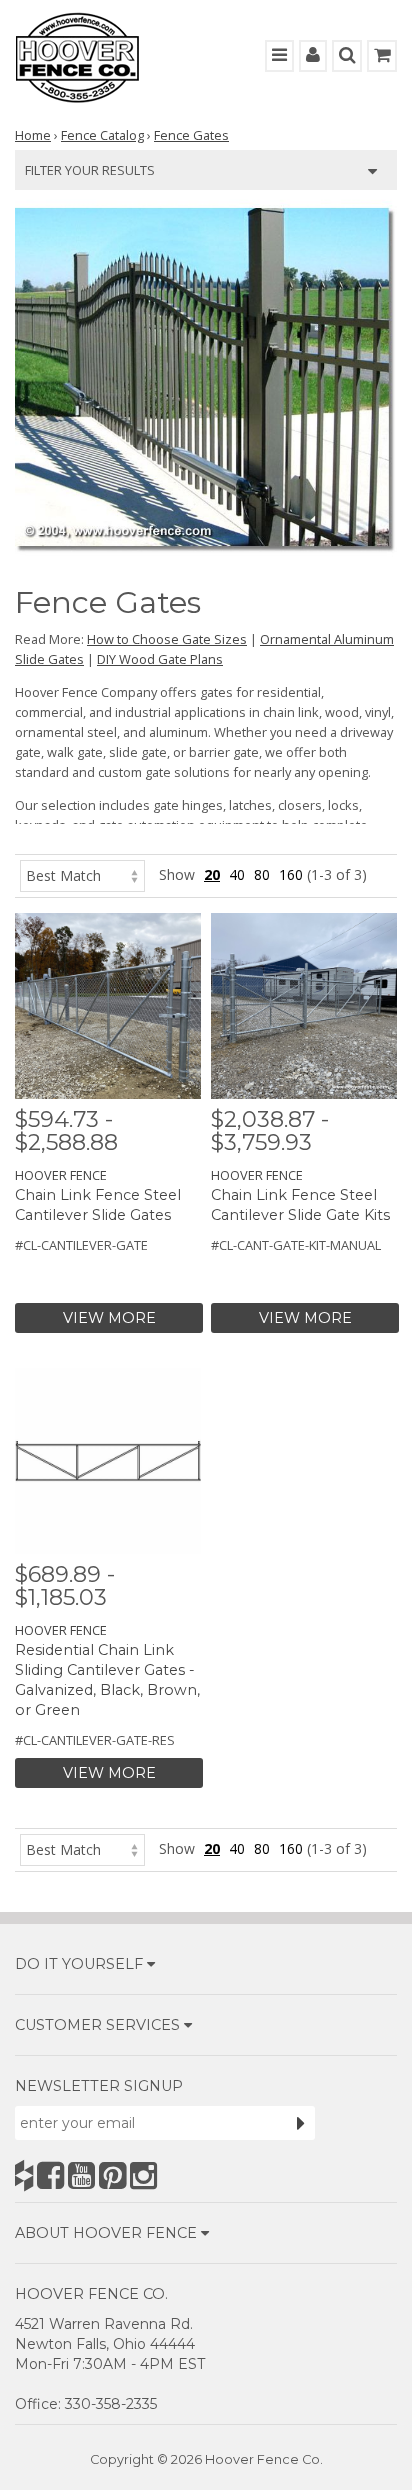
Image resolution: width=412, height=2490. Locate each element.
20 (212, 874)
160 (291, 874)
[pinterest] (112, 2175)
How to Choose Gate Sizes (167, 639)
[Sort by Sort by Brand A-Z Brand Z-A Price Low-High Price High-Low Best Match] (82, 874)
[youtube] (81, 2175)
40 (237, 874)
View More (109, 1318)
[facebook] (50, 2175)
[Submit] (301, 2123)
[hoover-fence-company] (24, 2175)
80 (262, 874)
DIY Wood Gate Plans (160, 659)
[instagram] (143, 2175)
